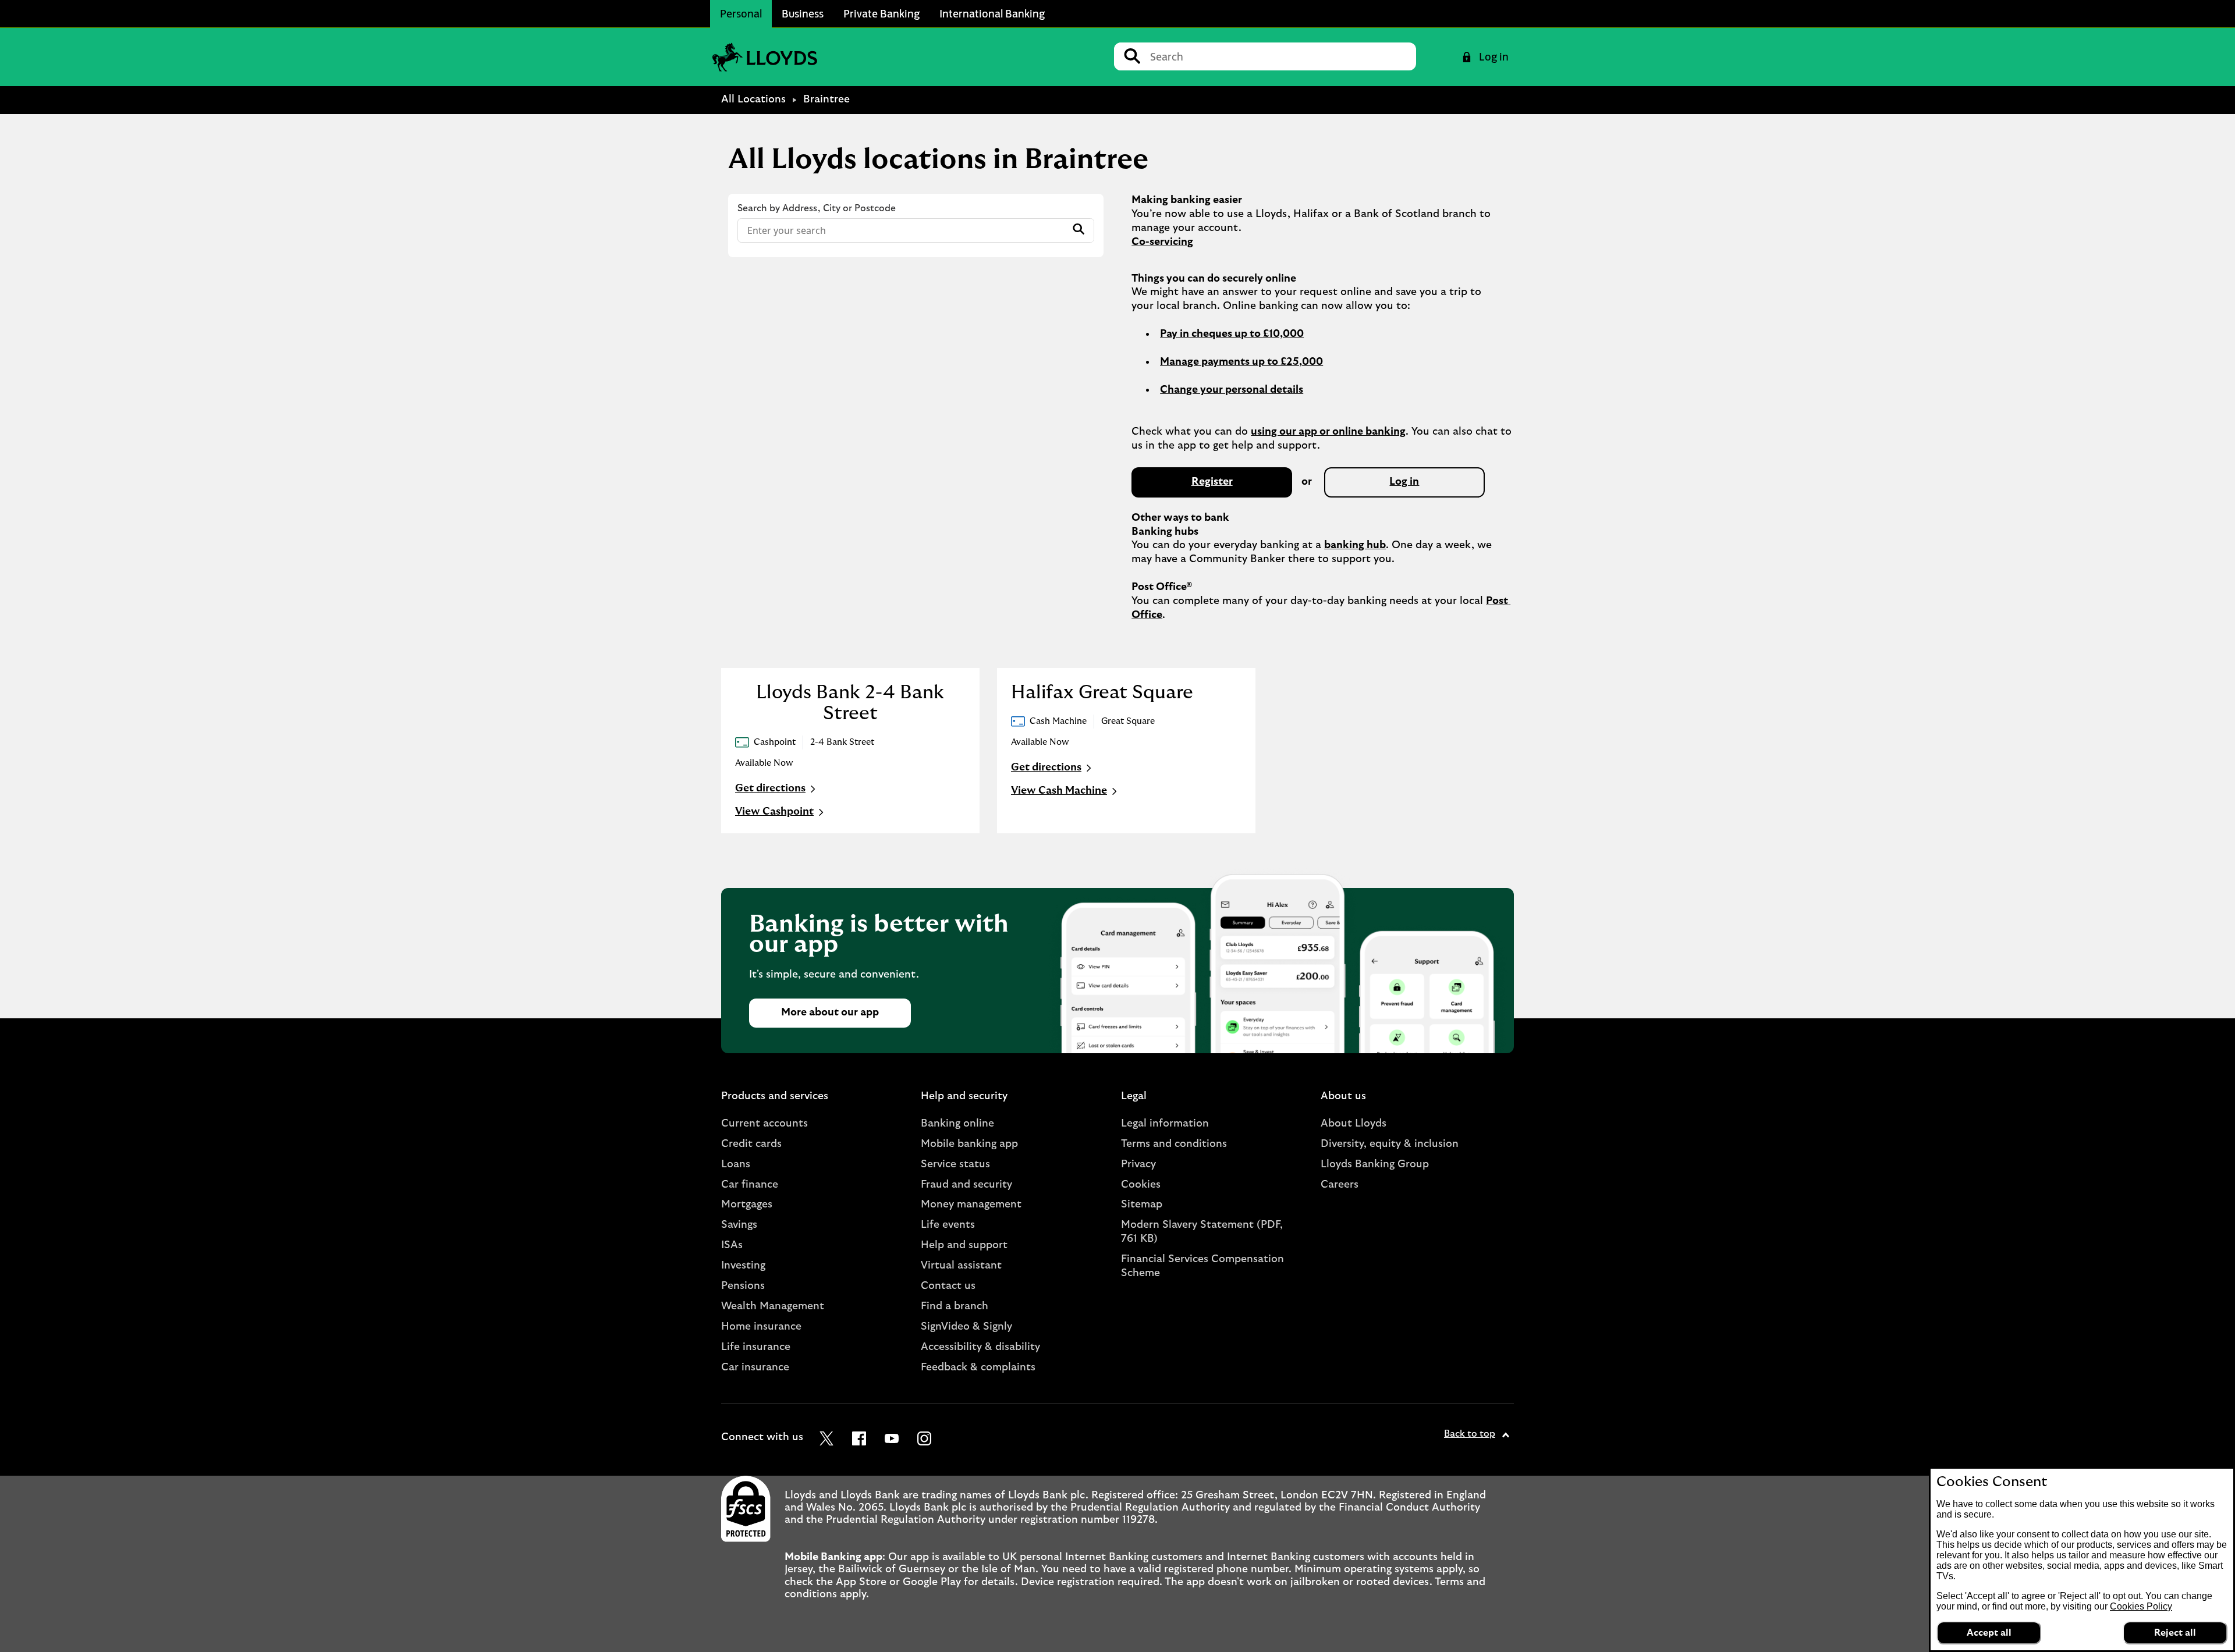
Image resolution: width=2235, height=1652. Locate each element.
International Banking (992, 13)
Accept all (1989, 1633)
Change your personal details (1232, 390)
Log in (1404, 482)
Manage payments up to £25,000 (1241, 362)
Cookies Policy (2141, 1606)
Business (803, 13)
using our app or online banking (1328, 432)
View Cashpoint (774, 812)
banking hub (1355, 545)
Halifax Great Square (1102, 692)
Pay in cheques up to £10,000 (1232, 334)
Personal (741, 13)
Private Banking (881, 13)
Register (1212, 482)
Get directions (777, 790)
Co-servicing (1162, 242)
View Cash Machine (1059, 791)
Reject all (2175, 1633)
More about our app (830, 1012)
